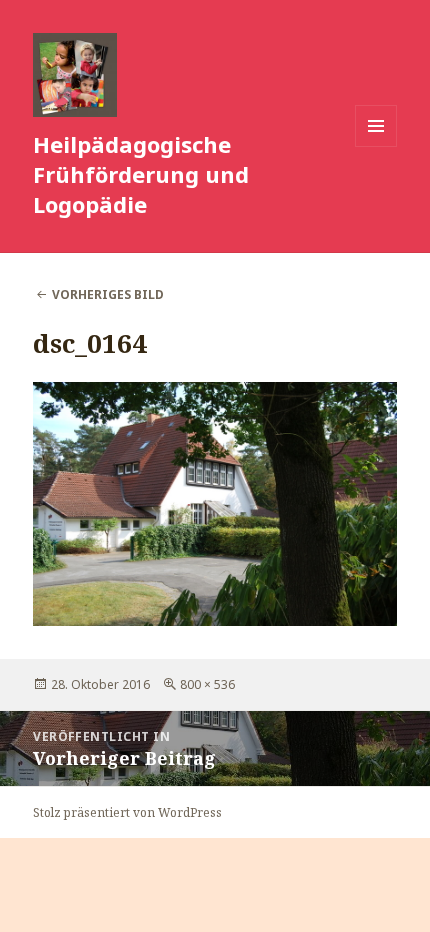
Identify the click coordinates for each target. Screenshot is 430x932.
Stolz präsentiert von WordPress (127, 812)
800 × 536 (207, 684)
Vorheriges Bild (108, 294)
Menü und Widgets (376, 146)
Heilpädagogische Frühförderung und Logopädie (141, 174)
